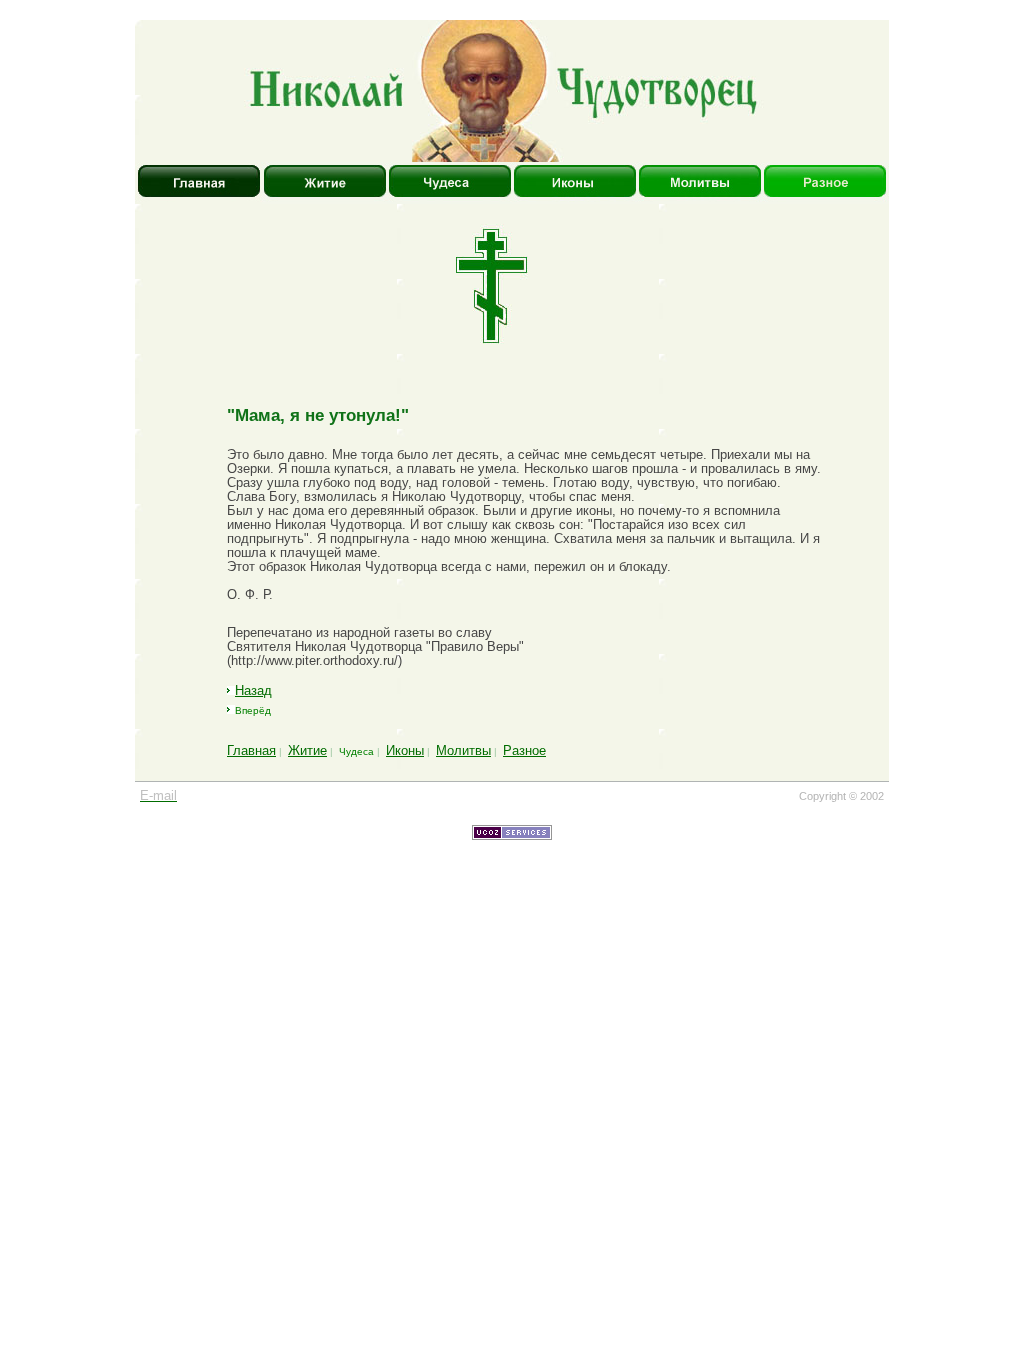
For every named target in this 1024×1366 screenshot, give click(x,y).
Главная (251, 750)
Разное (524, 750)
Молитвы (463, 750)
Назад (253, 690)
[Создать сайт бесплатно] (512, 835)
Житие (307, 750)
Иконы (405, 750)
